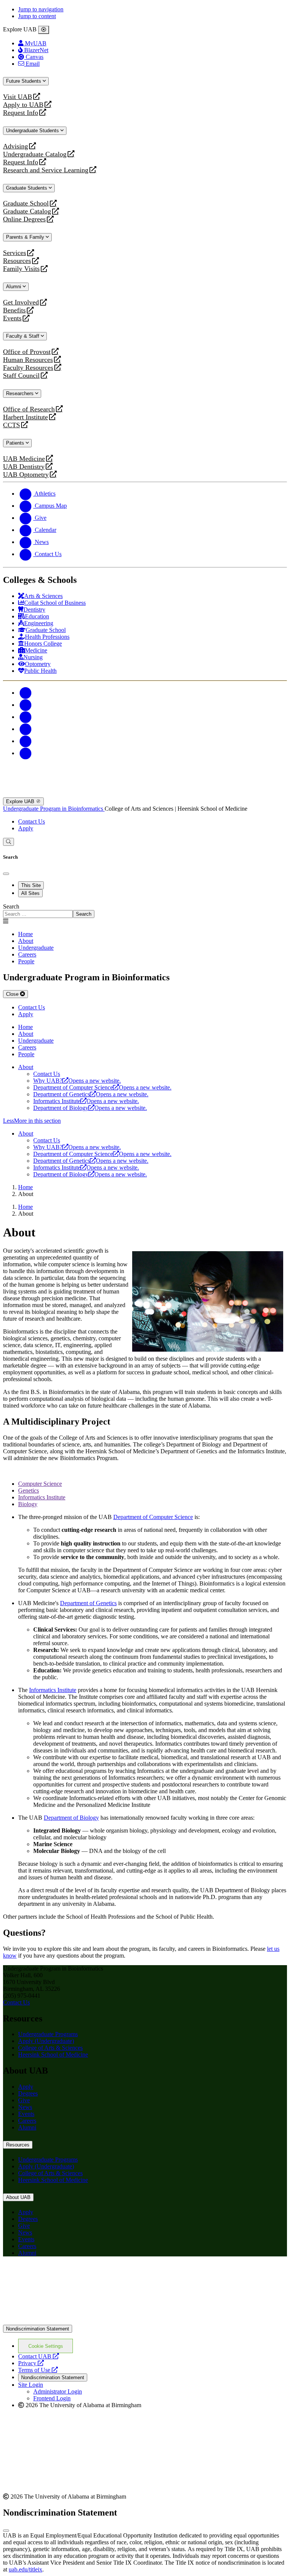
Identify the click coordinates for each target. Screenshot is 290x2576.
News (25, 2107)
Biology (28, 1504)
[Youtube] (26, 729)
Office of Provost (27, 352)
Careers (27, 2121)
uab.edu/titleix (25, 2569)
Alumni (14, 287)
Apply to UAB (23, 105)
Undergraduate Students (33, 131)
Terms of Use (38, 2370)
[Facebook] (26, 693)
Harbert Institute (25, 417)
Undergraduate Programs (48, 2034)
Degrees (28, 2093)
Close (13, 994)
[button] (145, 1121)
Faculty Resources (28, 368)
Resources (17, 261)
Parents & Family (26, 237)
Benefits (14, 310)
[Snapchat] (26, 741)
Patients (16, 443)
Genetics (29, 1490)
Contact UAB (39, 2356)
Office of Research (29, 409)
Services (15, 253)
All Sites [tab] (30, 893)
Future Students (24, 81)
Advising (15, 146)
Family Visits (21, 269)
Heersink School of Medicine (53, 2054)
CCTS (13, 425)
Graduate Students (27, 188)
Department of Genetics (91, 1094)
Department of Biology (90, 1108)
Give (24, 2100)
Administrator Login (58, 2391)
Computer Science (40, 1484)
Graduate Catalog (27, 211)
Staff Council (21, 376)
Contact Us (32, 821)
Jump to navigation (41, 9)
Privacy (31, 2363)
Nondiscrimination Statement (38, 2329)
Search (11, 906)
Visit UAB (18, 97)
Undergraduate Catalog (35, 154)
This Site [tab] (31, 885)
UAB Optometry (26, 475)
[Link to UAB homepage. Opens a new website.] (69, 2274)
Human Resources (28, 360)
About (26, 1067)
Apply (26, 828)
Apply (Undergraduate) (46, 2041)
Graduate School (26, 203)
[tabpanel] (145, 911)
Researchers (21, 393)
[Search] (8, 842)
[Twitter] (26, 705)
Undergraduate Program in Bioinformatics (54, 809)
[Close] (44, 30)
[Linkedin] (26, 753)
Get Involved (21, 302)
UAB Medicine (24, 459)
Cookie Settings (46, 2346)
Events (13, 318)
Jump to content (37, 16)
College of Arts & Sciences (50, 2048)
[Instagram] (26, 717)
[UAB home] (145, 794)
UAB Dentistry (24, 467)
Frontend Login (52, 2398)
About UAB (18, 2197)
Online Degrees (24, 219)
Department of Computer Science (102, 1087)
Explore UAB (21, 801)
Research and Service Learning (46, 170)
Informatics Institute (86, 1101)
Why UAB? (77, 1081)
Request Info (21, 113)
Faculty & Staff (23, 336)
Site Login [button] (31, 2385)
